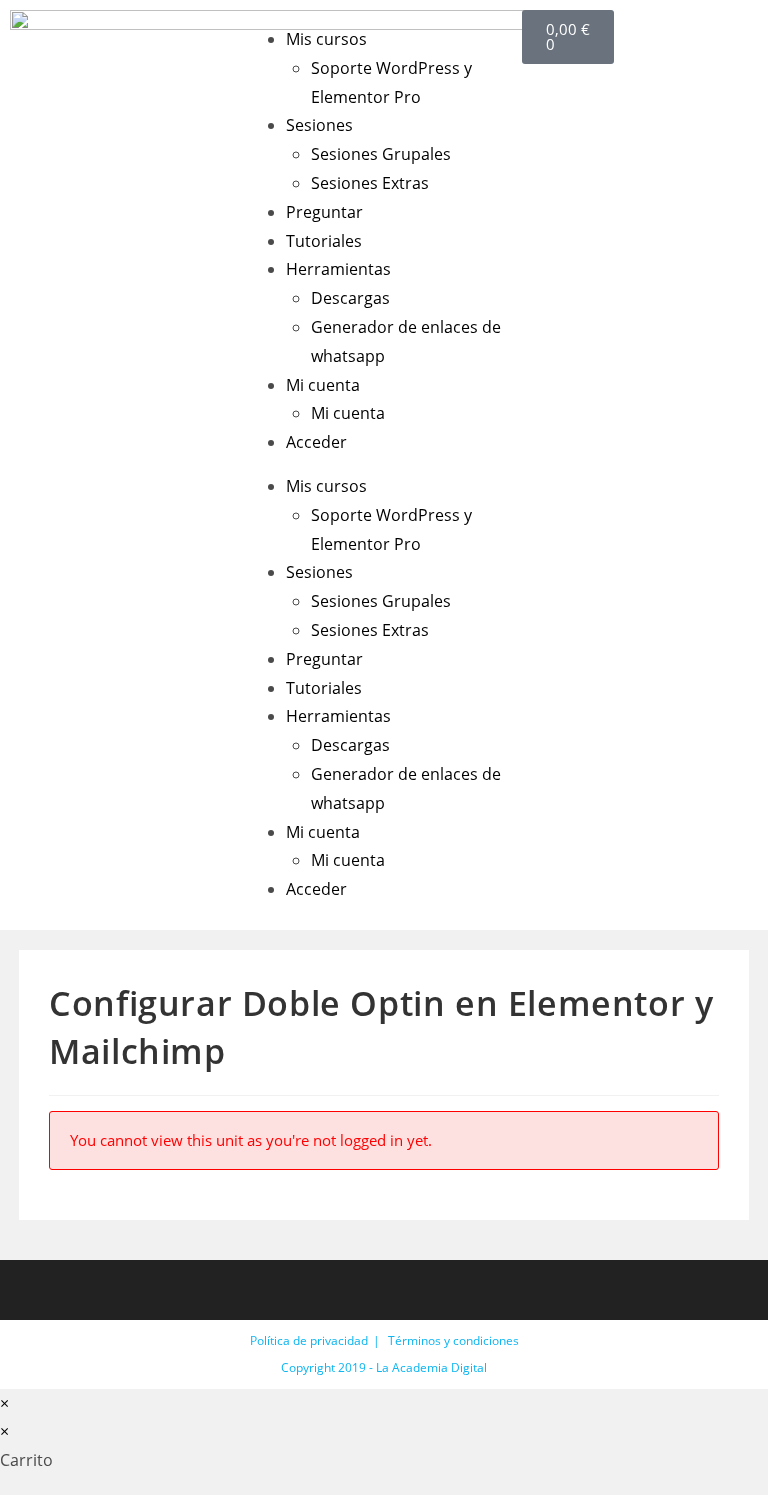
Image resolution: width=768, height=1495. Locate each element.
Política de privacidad (309, 1340)
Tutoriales (324, 241)
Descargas (350, 298)
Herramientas (338, 269)
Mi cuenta (323, 385)
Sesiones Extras (370, 183)
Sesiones (319, 125)
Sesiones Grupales (381, 154)
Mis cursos (326, 39)
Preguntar (324, 212)
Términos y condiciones (453, 1340)
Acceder (316, 442)
